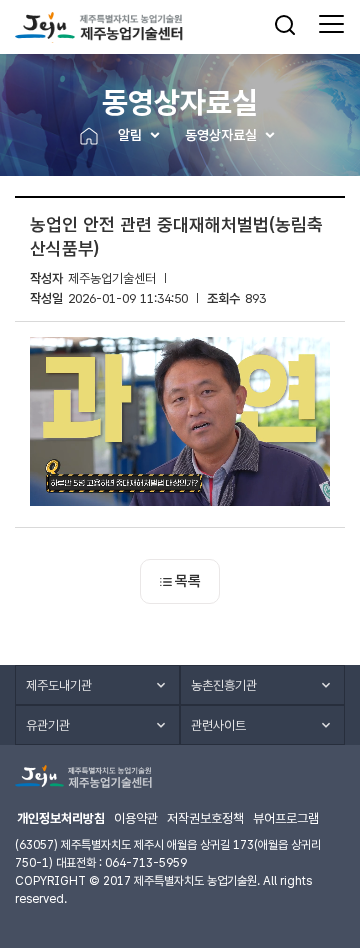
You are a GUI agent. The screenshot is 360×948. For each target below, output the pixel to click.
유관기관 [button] (48, 725)
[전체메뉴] (331, 25)
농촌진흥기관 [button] (224, 685)
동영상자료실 (221, 135)
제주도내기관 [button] (59, 685)
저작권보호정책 (205, 818)
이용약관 (136, 818)
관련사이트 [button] (218, 725)
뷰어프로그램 (286, 818)
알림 (130, 135)
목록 (188, 581)
